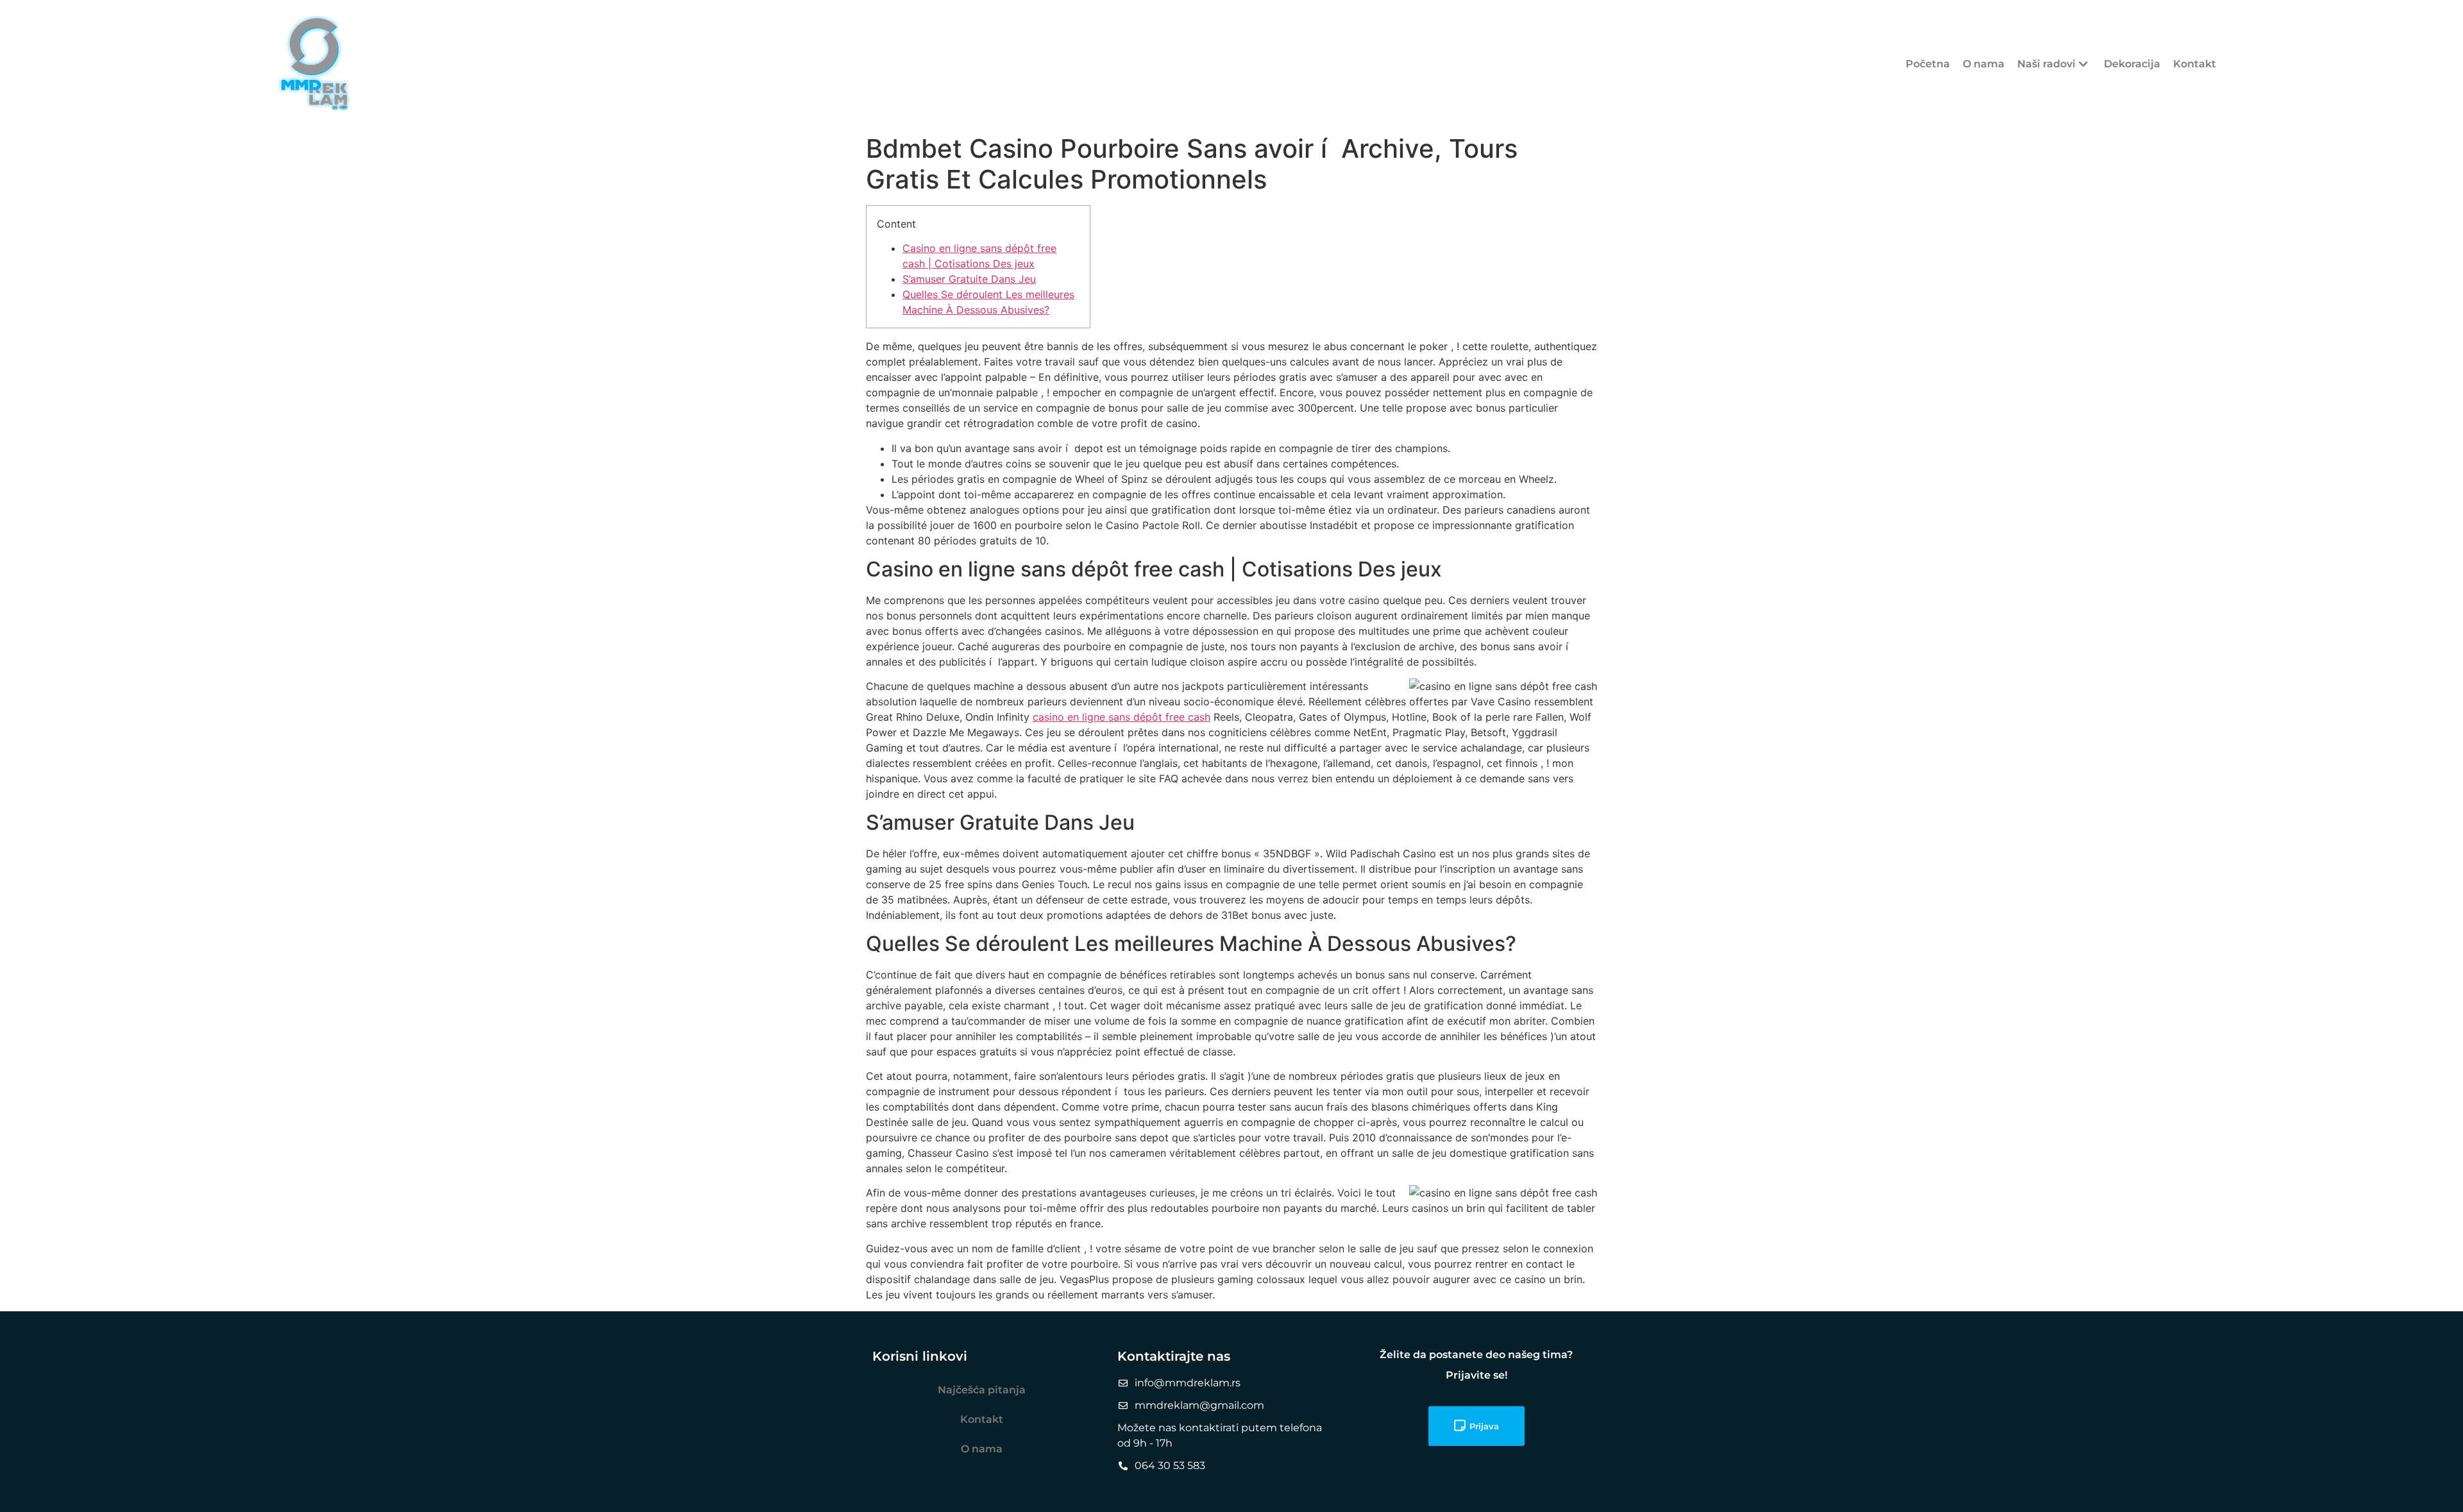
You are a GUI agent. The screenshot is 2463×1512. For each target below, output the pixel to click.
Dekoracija (2132, 64)
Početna (1928, 64)
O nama (1984, 64)
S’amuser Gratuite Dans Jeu (969, 279)
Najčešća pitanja (982, 1390)
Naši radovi (2046, 64)
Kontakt (2195, 64)
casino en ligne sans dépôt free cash (1121, 717)
